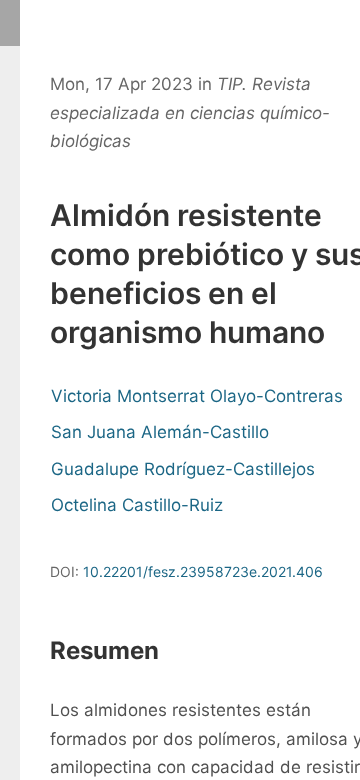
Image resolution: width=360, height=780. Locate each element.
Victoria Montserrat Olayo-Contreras (197, 396)
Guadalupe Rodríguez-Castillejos (183, 469)
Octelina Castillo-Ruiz (137, 505)
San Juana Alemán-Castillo (160, 432)
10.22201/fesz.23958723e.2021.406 (203, 571)
